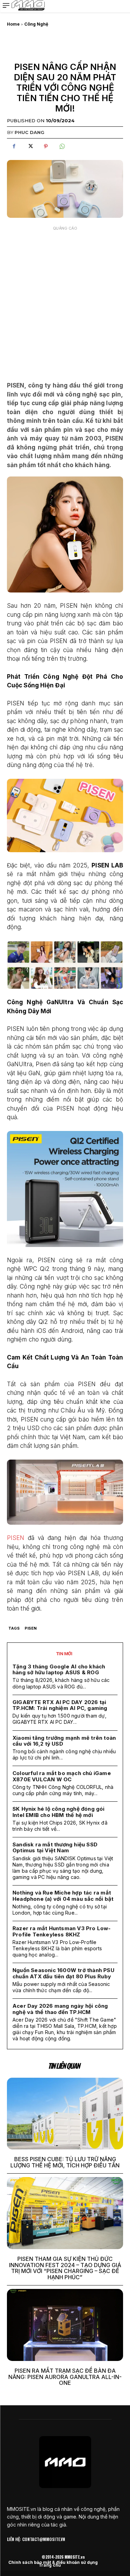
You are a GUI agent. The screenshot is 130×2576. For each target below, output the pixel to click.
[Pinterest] (46, 146)
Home (13, 24)
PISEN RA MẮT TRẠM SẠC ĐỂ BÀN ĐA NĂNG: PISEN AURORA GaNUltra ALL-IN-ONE (65, 2377)
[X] (30, 146)
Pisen (31, 1628)
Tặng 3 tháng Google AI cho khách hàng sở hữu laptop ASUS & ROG (59, 1669)
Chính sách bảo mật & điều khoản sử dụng (53, 2562)
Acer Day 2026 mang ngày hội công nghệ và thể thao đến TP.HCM (60, 2009)
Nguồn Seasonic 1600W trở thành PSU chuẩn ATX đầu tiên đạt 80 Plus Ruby (63, 1973)
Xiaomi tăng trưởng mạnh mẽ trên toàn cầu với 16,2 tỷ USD (64, 1741)
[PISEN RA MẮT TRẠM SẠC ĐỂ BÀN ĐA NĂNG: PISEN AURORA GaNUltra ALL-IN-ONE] (65, 2325)
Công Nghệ (36, 24)
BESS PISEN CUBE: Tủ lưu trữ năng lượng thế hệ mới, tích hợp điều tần (65, 2162)
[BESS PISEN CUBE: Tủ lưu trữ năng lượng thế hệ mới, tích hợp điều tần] (65, 2114)
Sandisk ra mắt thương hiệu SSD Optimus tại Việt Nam (55, 1847)
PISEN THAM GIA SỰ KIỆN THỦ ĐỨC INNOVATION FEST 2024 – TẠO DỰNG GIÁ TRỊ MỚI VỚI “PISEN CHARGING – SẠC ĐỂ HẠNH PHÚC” (65, 2268)
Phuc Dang (29, 132)
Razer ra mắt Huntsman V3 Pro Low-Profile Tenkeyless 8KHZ (62, 1931)
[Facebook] (14, 146)
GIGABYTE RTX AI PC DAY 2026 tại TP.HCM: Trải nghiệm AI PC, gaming (60, 1705)
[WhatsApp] (62, 146)
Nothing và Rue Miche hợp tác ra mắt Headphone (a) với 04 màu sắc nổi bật (63, 1896)
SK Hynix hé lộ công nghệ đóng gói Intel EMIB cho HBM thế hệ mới (59, 1812)
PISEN (16, 1538)
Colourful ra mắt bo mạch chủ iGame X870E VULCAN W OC (62, 1776)
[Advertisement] (65, 299)
